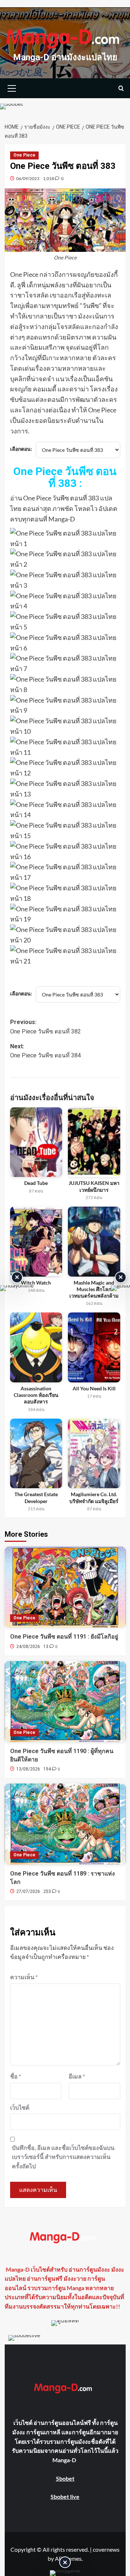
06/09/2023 (28, 178)
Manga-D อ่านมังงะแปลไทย (65, 57)
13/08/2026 (28, 1769)
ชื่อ (16, 2076)
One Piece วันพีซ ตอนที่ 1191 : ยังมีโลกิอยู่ (64, 1637)
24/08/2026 (28, 1647)
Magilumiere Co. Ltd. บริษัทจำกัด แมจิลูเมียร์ (94, 1497)
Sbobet (65, 2478)
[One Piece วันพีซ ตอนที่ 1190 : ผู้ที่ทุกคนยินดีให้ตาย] (65, 1701)
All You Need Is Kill (94, 1388)
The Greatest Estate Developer (36, 1497)
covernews (106, 2549)
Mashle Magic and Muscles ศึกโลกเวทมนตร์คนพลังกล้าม (94, 1289)
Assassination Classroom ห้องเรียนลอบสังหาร (36, 1395)
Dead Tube (36, 1183)
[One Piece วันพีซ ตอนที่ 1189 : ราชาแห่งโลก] (65, 1824)
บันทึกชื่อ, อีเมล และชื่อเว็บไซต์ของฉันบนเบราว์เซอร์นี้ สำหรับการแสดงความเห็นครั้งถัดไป (63, 2157)
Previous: (45, 1027)
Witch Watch (36, 1283)
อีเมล (77, 2076)
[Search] (121, 88)
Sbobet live (65, 2496)
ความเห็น (24, 1977)
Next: (45, 1051)
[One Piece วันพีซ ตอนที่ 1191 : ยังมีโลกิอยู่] (65, 1587)
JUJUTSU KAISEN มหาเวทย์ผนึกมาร (94, 1186)
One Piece (24, 155)
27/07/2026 (28, 1892)
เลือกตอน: (21, 449)
